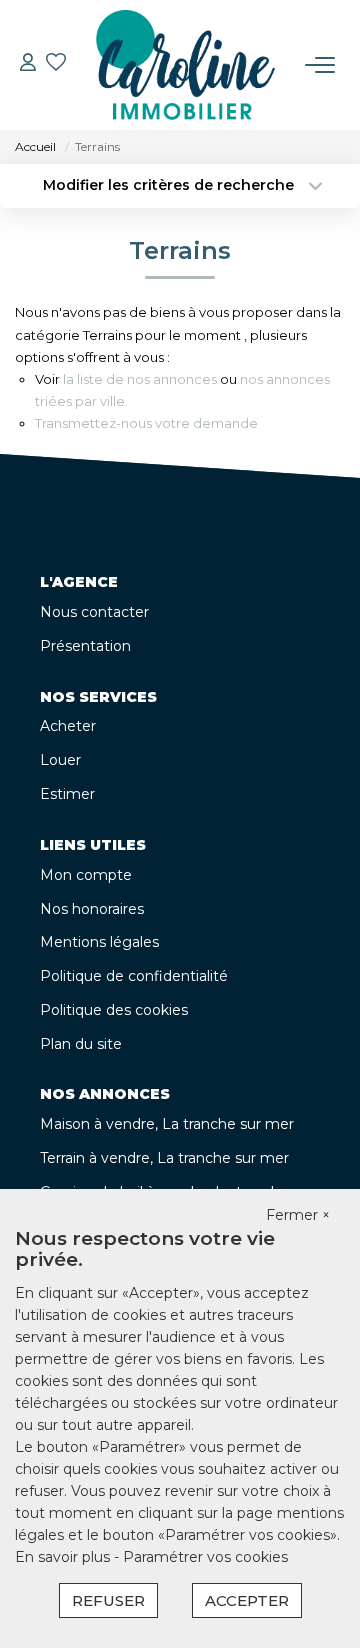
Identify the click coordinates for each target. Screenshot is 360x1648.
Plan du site (81, 1044)
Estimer (67, 794)
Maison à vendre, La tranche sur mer (167, 1124)
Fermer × (298, 1215)
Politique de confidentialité (134, 976)
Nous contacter (94, 612)
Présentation (85, 646)
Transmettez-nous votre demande (146, 423)
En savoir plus (64, 1557)
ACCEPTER (247, 1600)
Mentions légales (99, 942)
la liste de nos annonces (140, 379)
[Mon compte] (28, 64)
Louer (60, 760)
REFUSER (108, 1600)
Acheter (68, 726)
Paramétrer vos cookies (205, 1557)
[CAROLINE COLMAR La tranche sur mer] (186, 65)
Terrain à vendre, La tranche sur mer (164, 1158)
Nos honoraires (92, 909)
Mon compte (86, 875)
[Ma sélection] (56, 64)
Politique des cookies (114, 1010)
